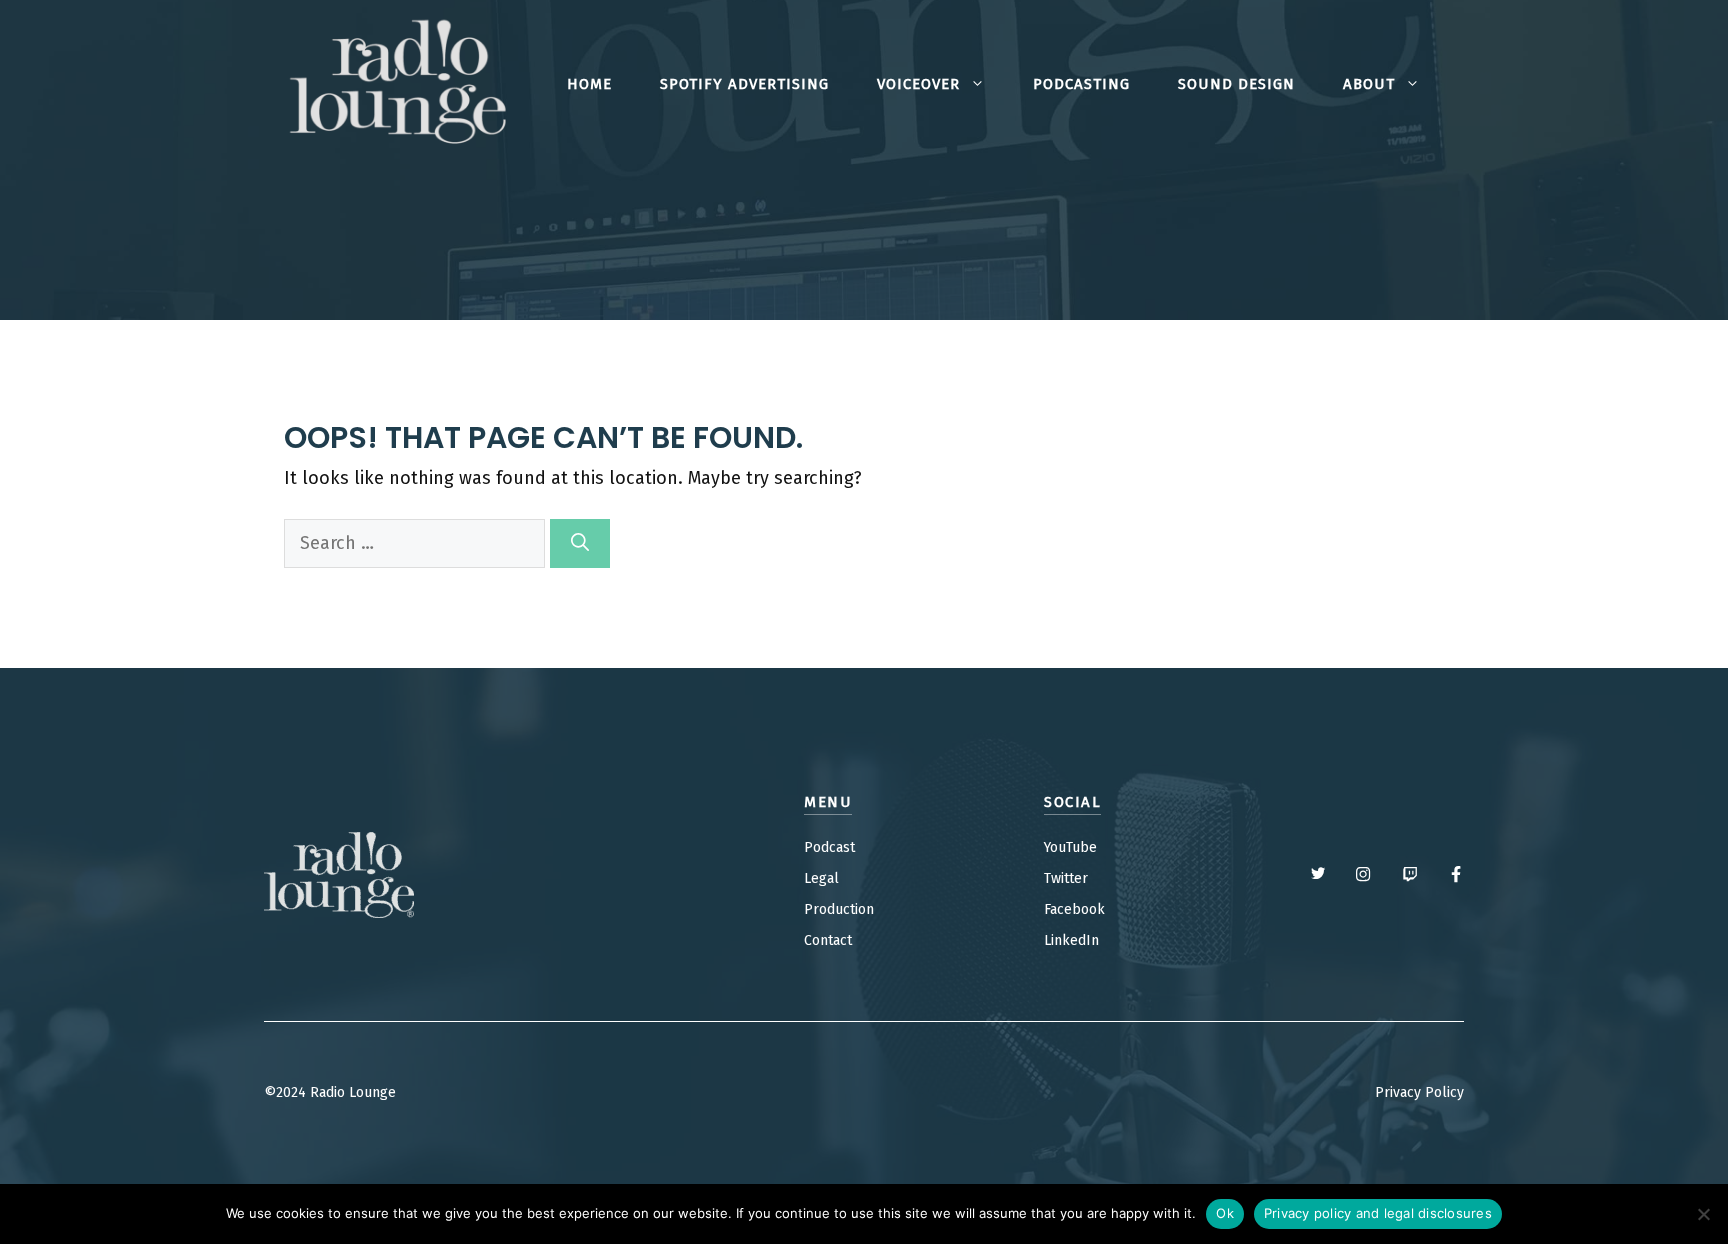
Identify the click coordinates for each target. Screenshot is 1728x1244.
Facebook (1074, 909)
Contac (825, 940)
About (1369, 84)
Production (839, 909)
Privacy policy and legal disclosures (1378, 1213)
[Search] (580, 543)
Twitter (1066, 878)
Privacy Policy (1419, 1092)
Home (589, 84)
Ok (1225, 1213)
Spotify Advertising (744, 84)
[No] (1703, 1214)
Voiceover (918, 84)
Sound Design (1236, 84)
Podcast (829, 847)
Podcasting (1081, 84)
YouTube (1070, 847)
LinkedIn (1071, 940)
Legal (821, 878)
